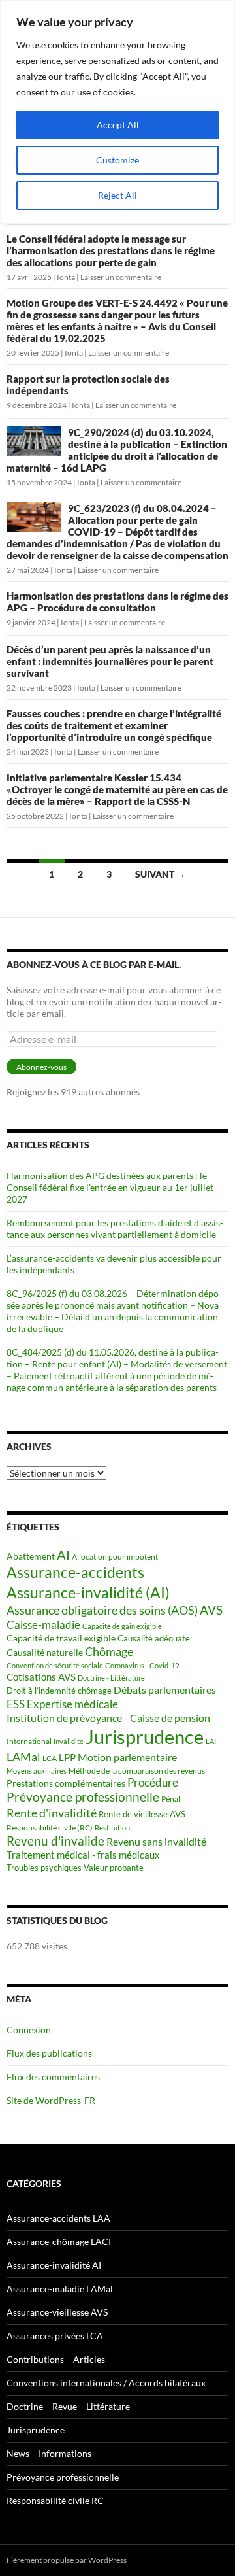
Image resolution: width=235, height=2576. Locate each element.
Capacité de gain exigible (122, 1626)
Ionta (66, 277)
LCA (50, 1758)
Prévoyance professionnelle (83, 1797)
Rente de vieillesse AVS (142, 1814)
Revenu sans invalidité (156, 1842)
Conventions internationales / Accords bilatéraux (106, 2383)
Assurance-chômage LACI (59, 2241)
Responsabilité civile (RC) (50, 1828)
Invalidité (69, 1741)
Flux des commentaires (53, 2077)
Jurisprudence (145, 1737)
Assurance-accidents (75, 1572)
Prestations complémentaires (66, 1783)
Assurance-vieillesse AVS (57, 2312)
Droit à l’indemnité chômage (59, 1691)
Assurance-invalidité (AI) (88, 1592)
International (29, 1741)
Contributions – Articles (56, 2359)
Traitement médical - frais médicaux (83, 1855)
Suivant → (160, 874)
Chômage (109, 1651)
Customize (117, 160)
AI (63, 1555)
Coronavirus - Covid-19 (142, 1665)
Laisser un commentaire (121, 277)
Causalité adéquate (154, 1639)
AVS (211, 1610)
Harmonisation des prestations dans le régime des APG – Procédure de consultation (117, 602)
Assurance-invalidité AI (54, 2265)
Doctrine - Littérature (111, 1678)
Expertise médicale (72, 1704)
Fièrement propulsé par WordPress (67, 2560)
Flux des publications (49, 2053)
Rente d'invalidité (52, 1813)
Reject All (117, 195)
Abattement (31, 1556)
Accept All (118, 125)
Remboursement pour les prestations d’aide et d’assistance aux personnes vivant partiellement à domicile (115, 1228)
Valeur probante (114, 1868)
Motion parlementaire (127, 1757)
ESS (16, 1704)
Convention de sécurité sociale (55, 1665)
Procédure (153, 1783)
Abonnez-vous (41, 1067)
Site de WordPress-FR (51, 2100)
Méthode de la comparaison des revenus (137, 1771)
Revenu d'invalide (55, 1841)
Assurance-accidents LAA (58, 2218)
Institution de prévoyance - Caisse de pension (108, 1718)
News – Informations (49, 2453)
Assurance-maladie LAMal (60, 2289)
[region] (117, 112)
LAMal (23, 1757)
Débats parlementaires (165, 1690)
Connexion (29, 2030)
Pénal (171, 1799)
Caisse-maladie (43, 1625)
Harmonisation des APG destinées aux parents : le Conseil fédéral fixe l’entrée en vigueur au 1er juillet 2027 (110, 1187)
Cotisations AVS (41, 1677)
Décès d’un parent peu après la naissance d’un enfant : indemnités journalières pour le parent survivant (110, 661)
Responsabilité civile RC (55, 2500)
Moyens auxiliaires (37, 1771)
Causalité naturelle (45, 1652)
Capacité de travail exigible (61, 1638)
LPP (67, 1758)
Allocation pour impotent (115, 1557)
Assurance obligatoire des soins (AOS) (102, 1610)
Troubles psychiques (44, 1868)
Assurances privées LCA (55, 2336)
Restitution (112, 1828)
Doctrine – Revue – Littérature (68, 2406)
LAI (211, 1741)
